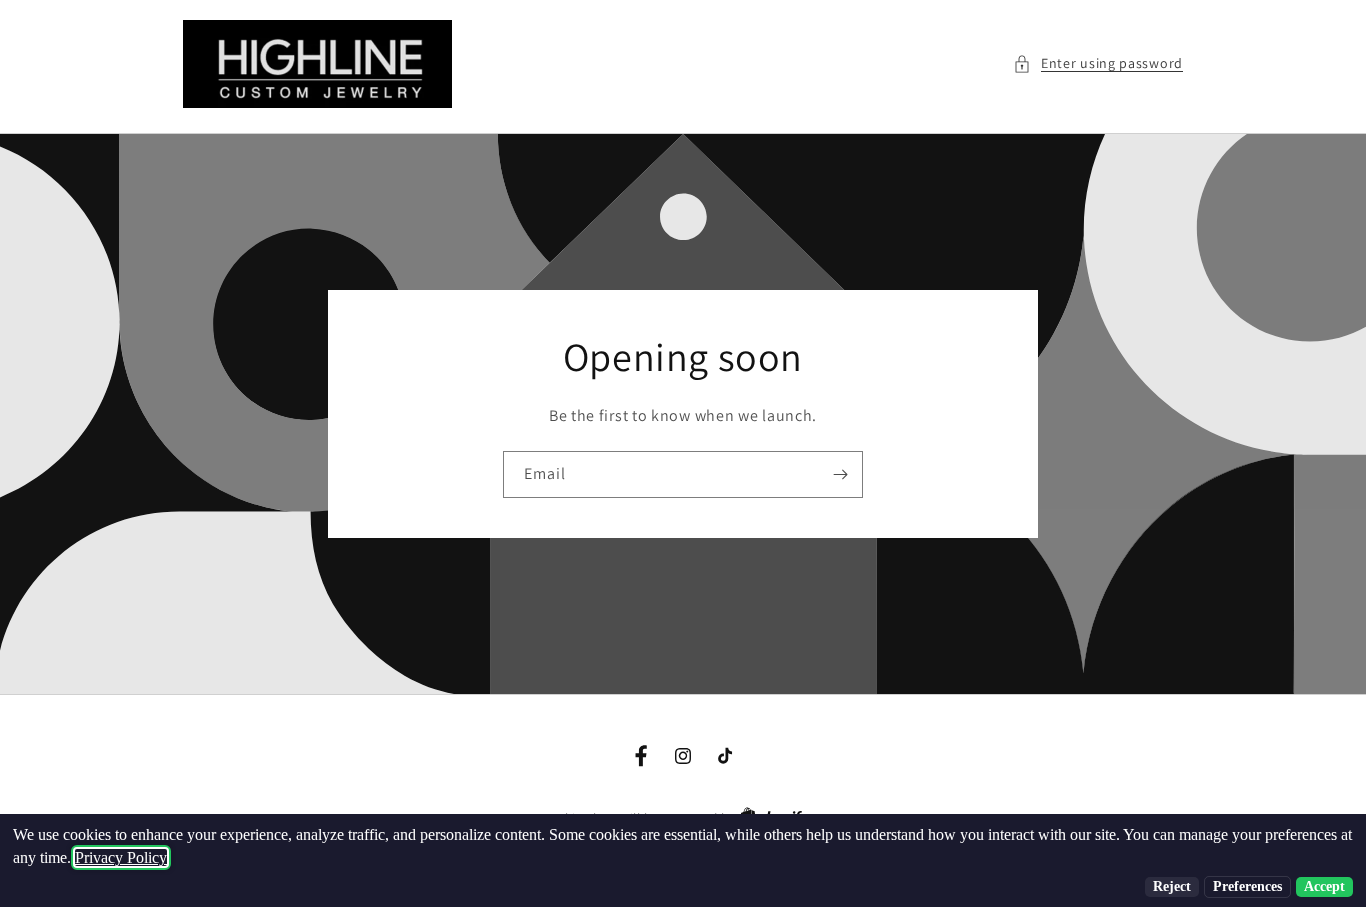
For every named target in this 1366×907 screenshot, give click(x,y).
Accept (1324, 886)
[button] (1098, 63)
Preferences (1247, 886)
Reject (1172, 886)
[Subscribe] (840, 474)
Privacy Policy (121, 857)
